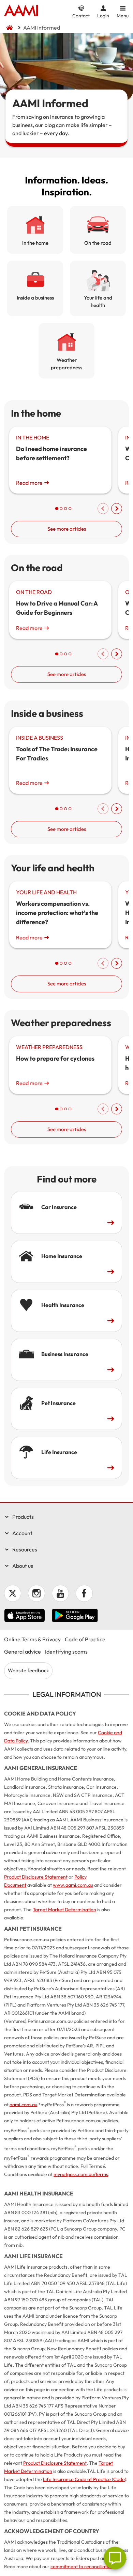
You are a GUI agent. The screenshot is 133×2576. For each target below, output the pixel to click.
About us (23, 1566)
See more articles (67, 529)
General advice (23, 1652)
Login (103, 15)
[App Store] (25, 1616)
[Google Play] (75, 1616)
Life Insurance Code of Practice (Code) (85, 2479)
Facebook (84, 1593)
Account (22, 1533)
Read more (29, 483)
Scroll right (117, 509)
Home (21, 11)
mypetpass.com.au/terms (81, 2174)
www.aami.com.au (73, 1885)
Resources (25, 1549)
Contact (81, 15)
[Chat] (115, 2558)
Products (23, 1517)
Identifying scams (66, 1652)
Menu (123, 15)
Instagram (36, 1593)
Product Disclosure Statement (36, 1877)
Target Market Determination (64, 1910)
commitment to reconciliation (82, 2566)
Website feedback (28, 1670)
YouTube (60, 1593)
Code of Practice (85, 1639)
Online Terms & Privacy (32, 1639)
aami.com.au (23, 2104)
